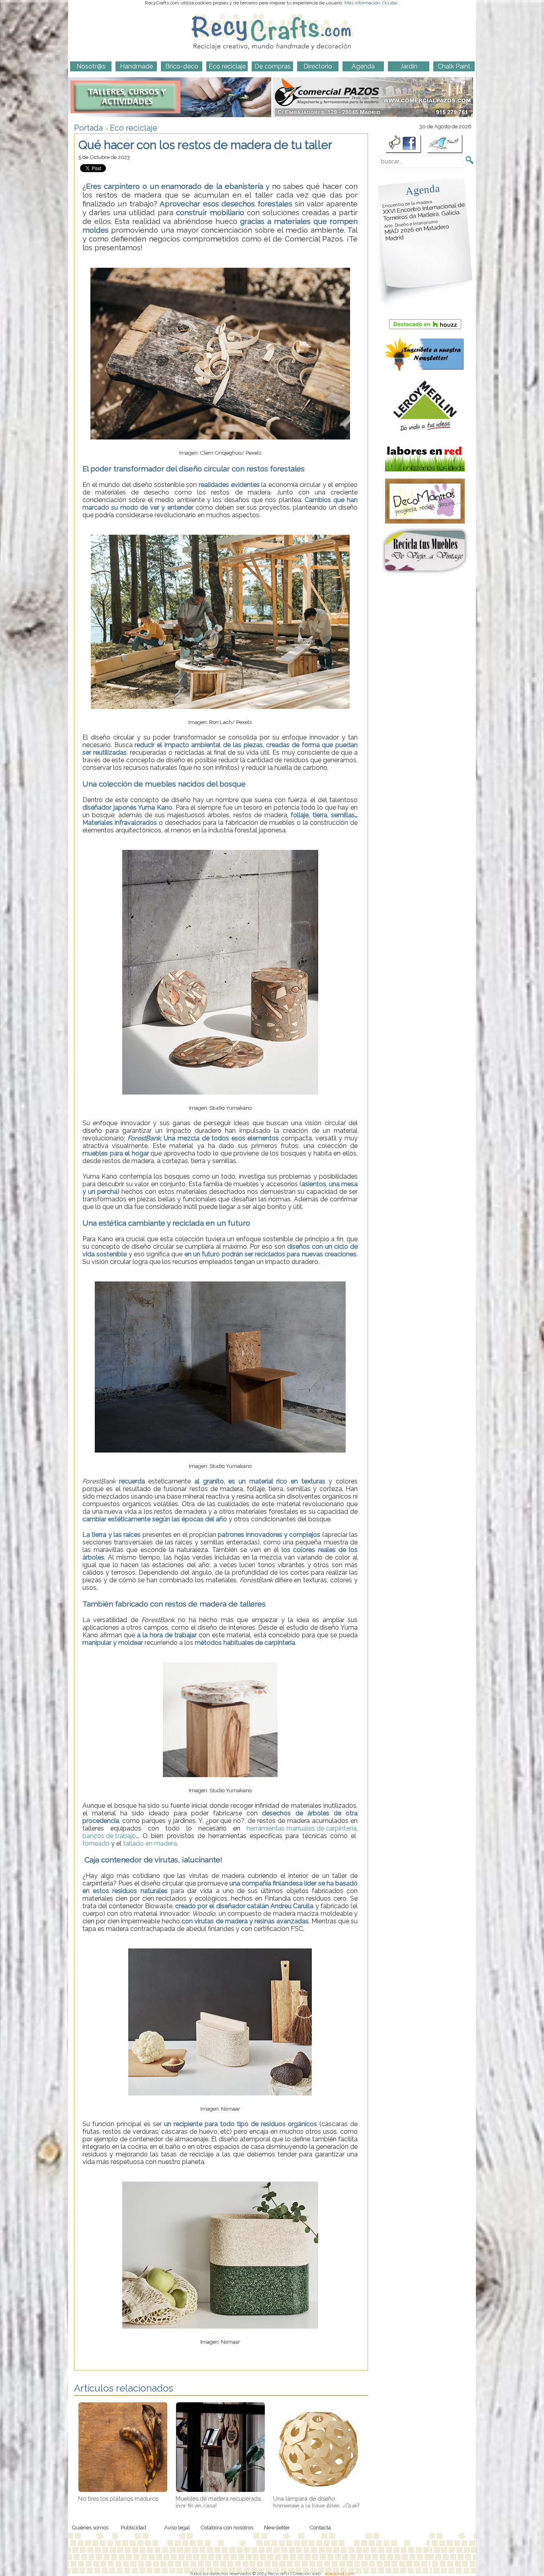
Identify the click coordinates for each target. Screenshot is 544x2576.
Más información (362, 3)
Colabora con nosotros (227, 2527)
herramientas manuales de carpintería (301, 1828)
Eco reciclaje (134, 128)
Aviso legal (177, 2527)
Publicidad (133, 2527)
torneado (96, 1843)
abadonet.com (340, 2574)
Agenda (423, 189)
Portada (88, 128)
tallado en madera (150, 1843)
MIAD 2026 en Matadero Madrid (417, 231)
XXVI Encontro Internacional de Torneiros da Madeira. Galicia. (424, 211)
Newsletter (277, 2527)
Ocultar (390, 3)
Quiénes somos (90, 2527)
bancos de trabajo (109, 1836)
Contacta (320, 2527)
